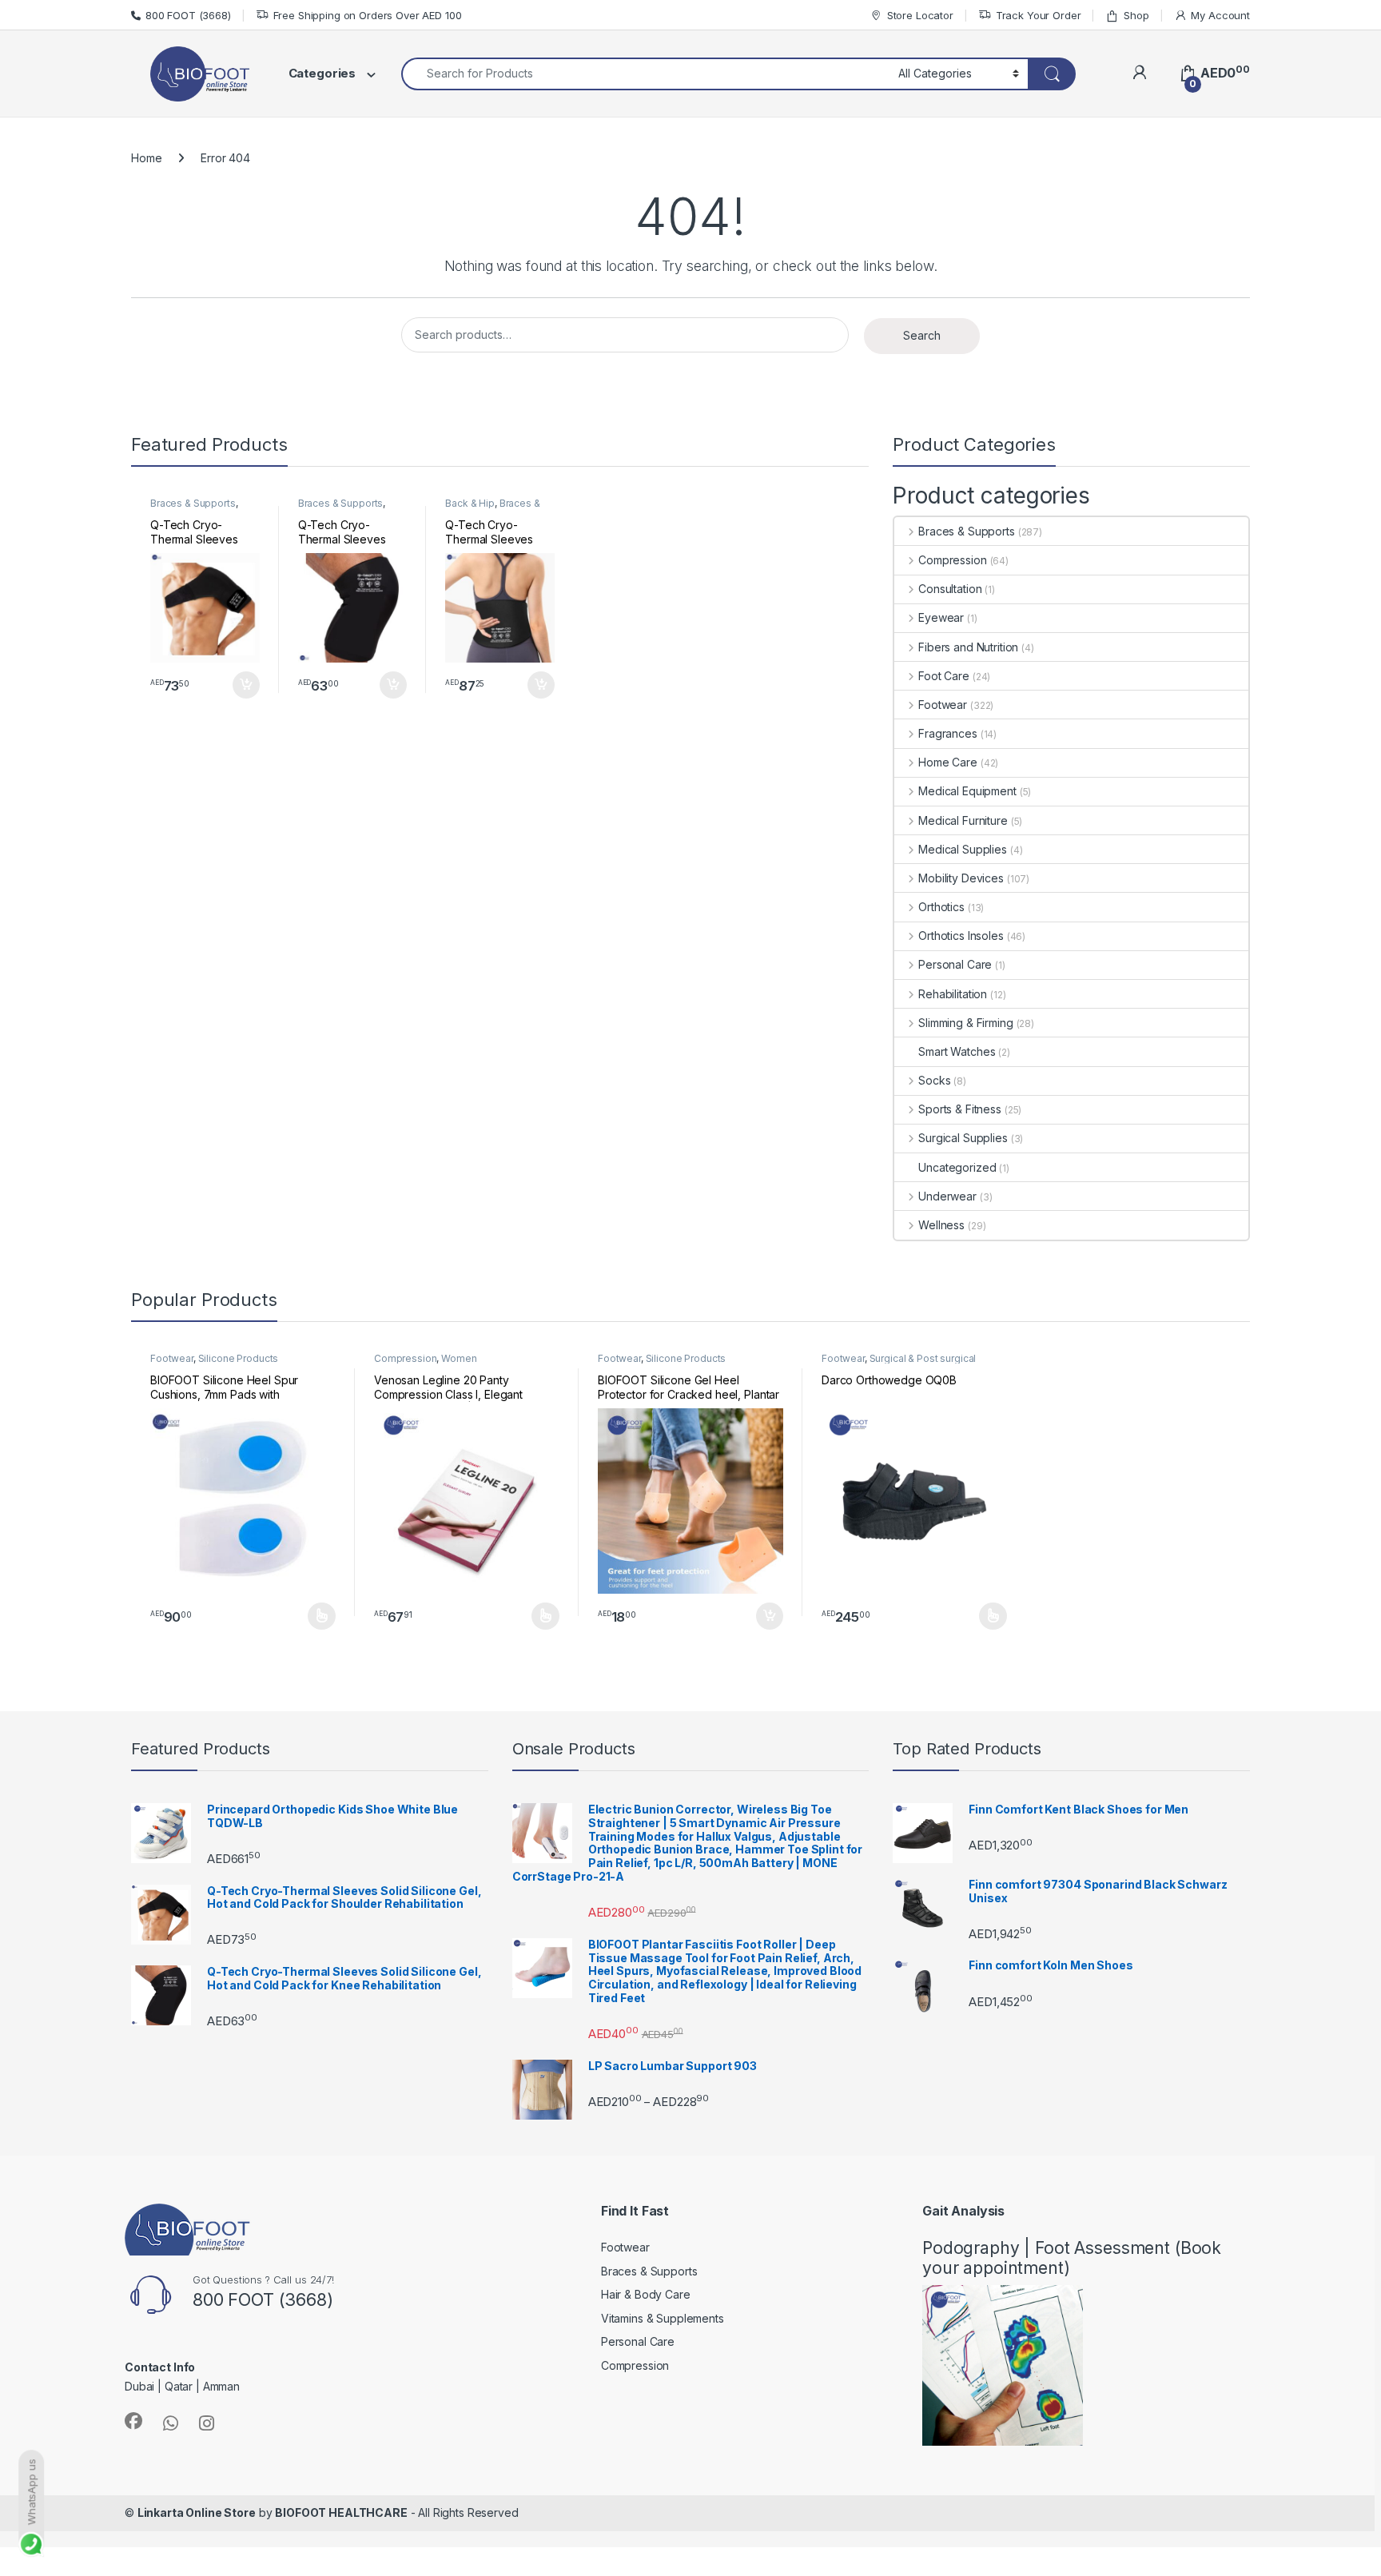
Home (146, 158)
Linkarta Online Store (197, 2512)
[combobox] (645, 74)
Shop (1136, 15)
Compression (952, 560)
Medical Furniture (963, 820)
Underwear (947, 1196)
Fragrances (947, 733)
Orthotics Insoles (961, 936)
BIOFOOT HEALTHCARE (341, 2512)
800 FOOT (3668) (188, 15)
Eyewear (941, 617)
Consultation (950, 589)
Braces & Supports (193, 503)
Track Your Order (1039, 15)
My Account (1220, 15)
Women (459, 1358)
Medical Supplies (963, 849)
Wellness (941, 1225)
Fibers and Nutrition (968, 647)
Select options (316, 1616)
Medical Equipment (967, 791)
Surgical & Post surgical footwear (899, 1364)
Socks (934, 1080)
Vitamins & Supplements (663, 2318)
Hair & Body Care (646, 2294)
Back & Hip (470, 503)
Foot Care (944, 676)
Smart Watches (957, 1051)
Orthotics (941, 907)
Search (922, 335)
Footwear (943, 705)
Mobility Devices (961, 878)
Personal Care (955, 964)
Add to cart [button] (246, 685)
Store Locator (920, 15)
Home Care (948, 762)
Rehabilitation (953, 994)
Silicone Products (239, 1358)
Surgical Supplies (963, 1138)
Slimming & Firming (965, 1023)
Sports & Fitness (960, 1109)
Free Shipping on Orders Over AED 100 (368, 15)
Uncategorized (957, 1167)
